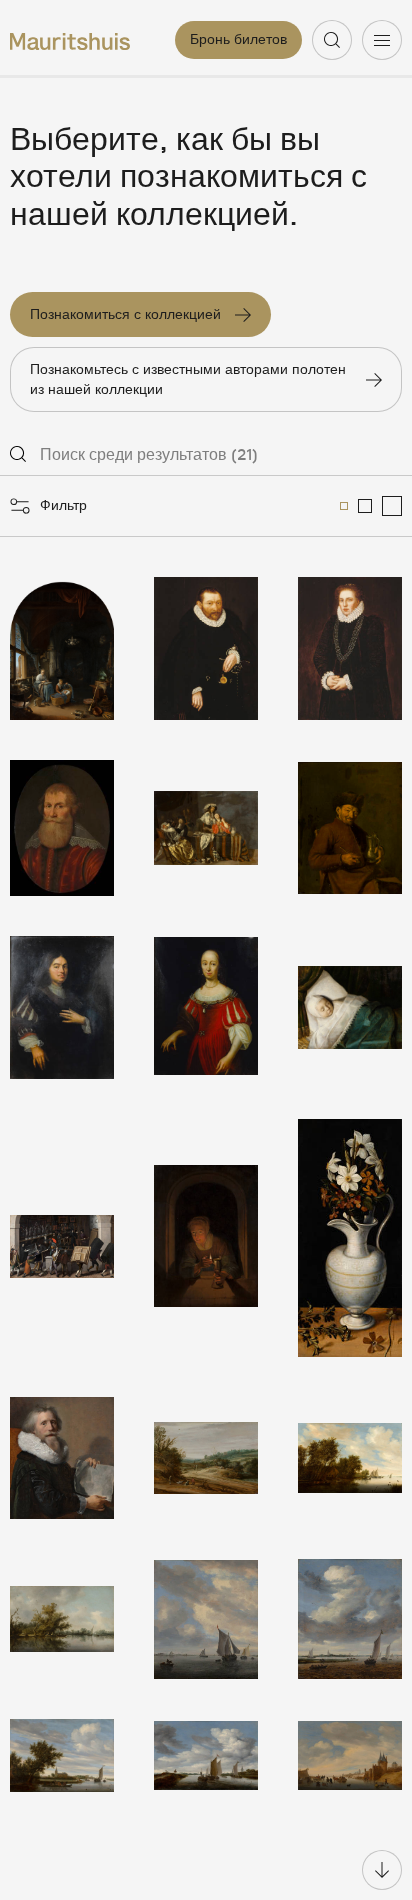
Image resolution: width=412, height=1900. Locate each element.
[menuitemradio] (344, 506)
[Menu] (382, 40)
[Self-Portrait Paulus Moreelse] (62, 1458)
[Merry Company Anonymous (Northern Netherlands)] (206, 828)
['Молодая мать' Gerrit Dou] (62, 648)
